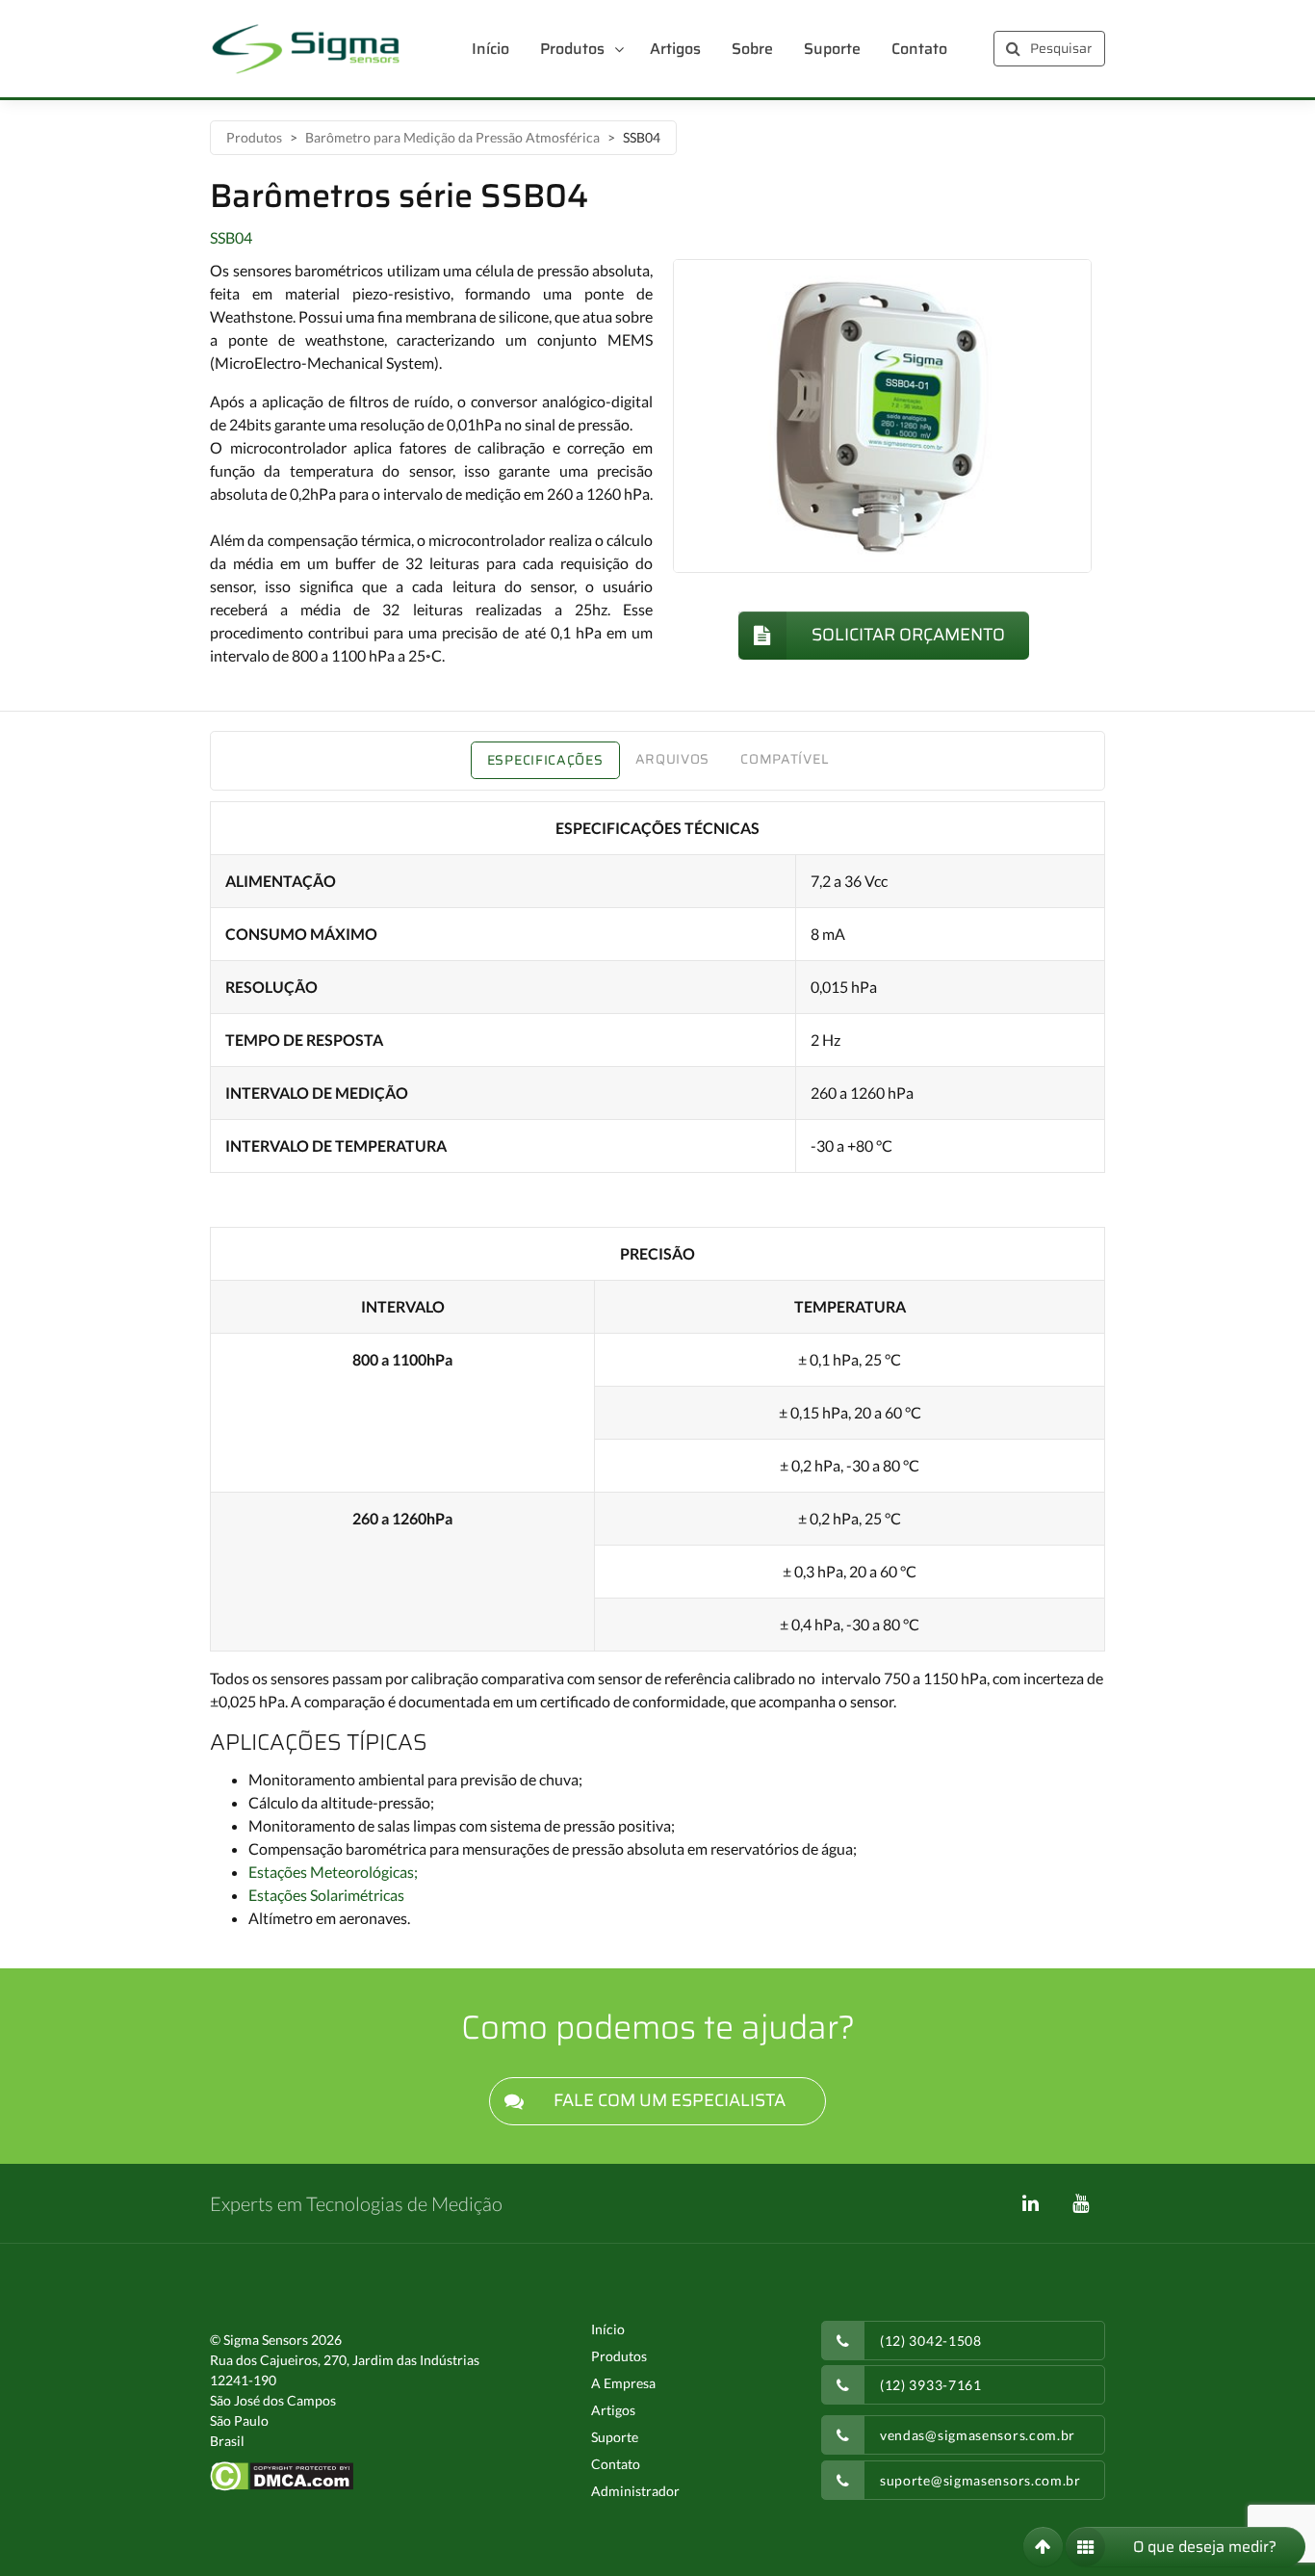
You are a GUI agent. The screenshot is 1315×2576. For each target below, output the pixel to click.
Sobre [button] (752, 49)
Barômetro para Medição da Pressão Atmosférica (452, 137)
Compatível (785, 759)
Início (608, 2329)
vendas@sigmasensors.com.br (978, 2435)
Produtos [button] (572, 49)
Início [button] (490, 49)
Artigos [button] (675, 49)
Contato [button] (919, 49)
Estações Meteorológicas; (333, 1872)
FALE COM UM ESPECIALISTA (670, 2100)
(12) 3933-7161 (931, 2385)
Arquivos (673, 759)
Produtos (254, 137)
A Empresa (623, 2383)
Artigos (613, 2410)
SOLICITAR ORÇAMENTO (908, 635)
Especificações (545, 760)
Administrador (635, 2491)
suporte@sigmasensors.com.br (980, 2480)
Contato (616, 2464)
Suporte (615, 2437)
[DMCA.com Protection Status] (282, 2474)
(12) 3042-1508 (931, 2341)
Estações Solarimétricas (326, 1895)
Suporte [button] (832, 49)
